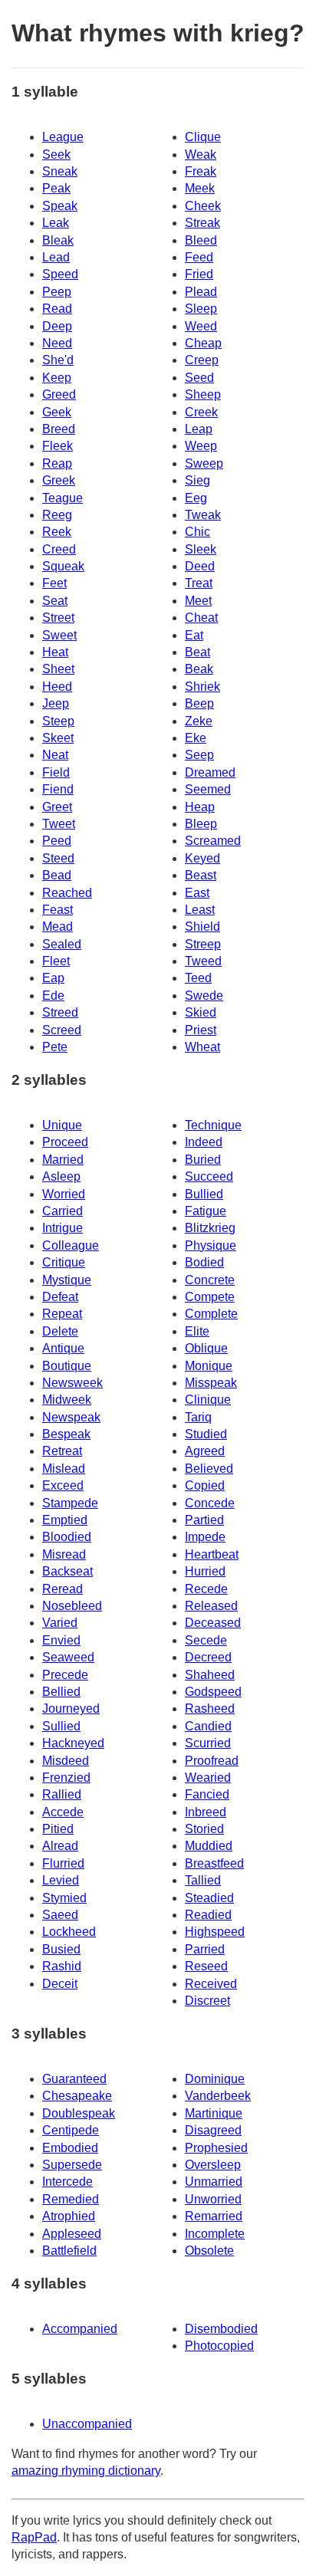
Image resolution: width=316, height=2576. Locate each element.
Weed (201, 326)
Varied (60, 1623)
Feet (54, 583)
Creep (202, 360)
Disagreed (213, 2130)
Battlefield (69, 2251)
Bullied (204, 1194)
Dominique (215, 2079)
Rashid (62, 1966)
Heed (57, 687)
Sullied (61, 1726)
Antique (63, 1348)
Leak (56, 223)
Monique (209, 1366)
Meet (198, 601)
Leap (199, 429)
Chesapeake (77, 2096)
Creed (59, 549)
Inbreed (206, 1812)
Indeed (204, 1142)
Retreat (62, 1451)
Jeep (56, 703)
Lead (56, 257)
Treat (199, 583)
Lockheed (69, 1932)
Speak (60, 206)
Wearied (208, 1778)
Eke (196, 738)
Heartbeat (212, 1554)
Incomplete (215, 2234)
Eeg (196, 498)
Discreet (207, 2001)
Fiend (58, 789)
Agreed (205, 1451)
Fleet (56, 961)
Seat (55, 601)
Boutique (67, 1366)
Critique (64, 1262)
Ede (53, 996)
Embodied (70, 2148)
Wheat (202, 1047)
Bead (57, 875)
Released (211, 1606)
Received (211, 1984)
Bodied (204, 1262)
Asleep (61, 1176)
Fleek (58, 446)
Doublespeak (79, 2113)
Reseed (206, 1966)
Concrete (210, 1280)
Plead (201, 292)
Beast (201, 875)
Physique (211, 1245)
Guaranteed (74, 2079)
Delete (60, 1331)
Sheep (203, 394)
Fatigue (206, 1211)
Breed (59, 429)
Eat (194, 635)
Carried (63, 1211)
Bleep (201, 824)
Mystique (67, 1280)
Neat (55, 755)
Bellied (61, 1692)
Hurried (205, 1571)
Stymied (64, 1898)
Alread (60, 1846)
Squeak (63, 566)
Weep (201, 446)
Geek (57, 412)
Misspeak (211, 1383)
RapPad (34, 2537)
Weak (201, 154)
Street (58, 618)
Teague (63, 498)
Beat (197, 652)
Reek (57, 532)
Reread (63, 1589)
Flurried (63, 1863)
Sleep (201, 309)
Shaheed (210, 1675)
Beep (199, 703)
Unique (62, 1125)
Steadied (209, 1898)
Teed (198, 978)
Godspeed (213, 1692)
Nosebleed (72, 1606)
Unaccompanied (87, 2424)
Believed (209, 1469)
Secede (206, 1640)
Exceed (63, 1485)
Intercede (67, 2182)
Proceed (65, 1142)
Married (63, 1160)
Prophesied (216, 2148)
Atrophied (69, 2216)
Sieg (197, 480)
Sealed (62, 944)
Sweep (204, 463)
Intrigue (63, 1228)
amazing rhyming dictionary (86, 2471)
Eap (53, 978)
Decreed (208, 1657)
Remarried (214, 2216)
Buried (203, 1160)
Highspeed (215, 1932)
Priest (201, 1030)
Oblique (206, 1348)
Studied (206, 1434)
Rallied (62, 1794)
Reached (67, 893)
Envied (61, 1640)
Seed (199, 378)
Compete (210, 1297)
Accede (63, 1812)
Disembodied (221, 2329)
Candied (208, 1726)
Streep (203, 944)
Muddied (209, 1846)
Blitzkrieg (210, 1228)
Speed (60, 274)
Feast (58, 910)
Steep (58, 721)
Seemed (208, 789)
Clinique (208, 1400)
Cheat (201, 618)
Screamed (213, 841)
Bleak (58, 240)
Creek (201, 412)
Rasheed (210, 1709)
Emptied (65, 1520)
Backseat (67, 1571)
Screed (62, 1030)
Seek (56, 154)
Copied (205, 1485)
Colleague (71, 1245)
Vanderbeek (218, 2096)
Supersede (72, 2165)
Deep (57, 326)
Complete (211, 1314)
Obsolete (209, 2251)
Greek (59, 480)
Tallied (203, 1880)
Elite (197, 1331)
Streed (60, 1012)
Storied (204, 1829)
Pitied (58, 1829)
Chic (197, 532)
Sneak (60, 171)
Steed (58, 858)
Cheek (203, 206)
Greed (59, 394)
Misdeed (66, 1761)
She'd (58, 360)
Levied (61, 1880)
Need (57, 343)
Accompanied (80, 2329)
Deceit (60, 1984)
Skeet (58, 738)
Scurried (208, 1743)
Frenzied (66, 1778)
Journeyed (71, 1709)
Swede (204, 996)
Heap (200, 807)
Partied (204, 1520)
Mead (58, 927)
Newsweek (72, 1383)
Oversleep (213, 2165)
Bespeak (66, 1434)
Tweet (59, 824)
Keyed (202, 858)
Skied (201, 1012)
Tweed (203, 961)
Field (56, 772)
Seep (199, 755)
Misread (64, 1554)
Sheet (58, 669)
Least (200, 910)
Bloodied (67, 1537)
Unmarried (214, 2182)
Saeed (60, 1915)
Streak (202, 223)
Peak (56, 188)
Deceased (213, 1623)
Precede (65, 1675)
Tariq (198, 1417)
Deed (200, 566)
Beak (199, 669)
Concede (210, 1503)
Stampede (70, 1503)
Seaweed (68, 1657)
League (63, 137)
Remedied (71, 2199)
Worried (64, 1194)
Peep (57, 292)
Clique (203, 137)
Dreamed (210, 772)
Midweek (67, 1400)
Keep (57, 378)
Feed (199, 257)
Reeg (57, 515)
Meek (200, 188)
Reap (57, 463)
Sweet (59, 635)
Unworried (213, 2199)
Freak (201, 171)
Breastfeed (214, 1863)
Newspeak (71, 1417)
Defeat (60, 1297)
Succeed (209, 1176)
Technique (213, 1125)
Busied (61, 1949)
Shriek (202, 687)
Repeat (62, 1314)
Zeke (199, 721)
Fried (199, 274)
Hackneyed (73, 1743)
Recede (206, 1589)
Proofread (212, 1761)
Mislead (64, 1469)
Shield (202, 927)
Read (57, 309)
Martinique (214, 2113)
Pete (55, 1047)
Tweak (203, 515)
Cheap (203, 343)
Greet (57, 807)
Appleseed (72, 2234)
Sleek (201, 549)
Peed (57, 841)
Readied (208, 1915)
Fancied (207, 1794)
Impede (205, 1537)
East (197, 893)
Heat (55, 652)
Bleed (201, 240)
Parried (205, 1949)
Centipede (71, 2130)
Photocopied (219, 2346)
